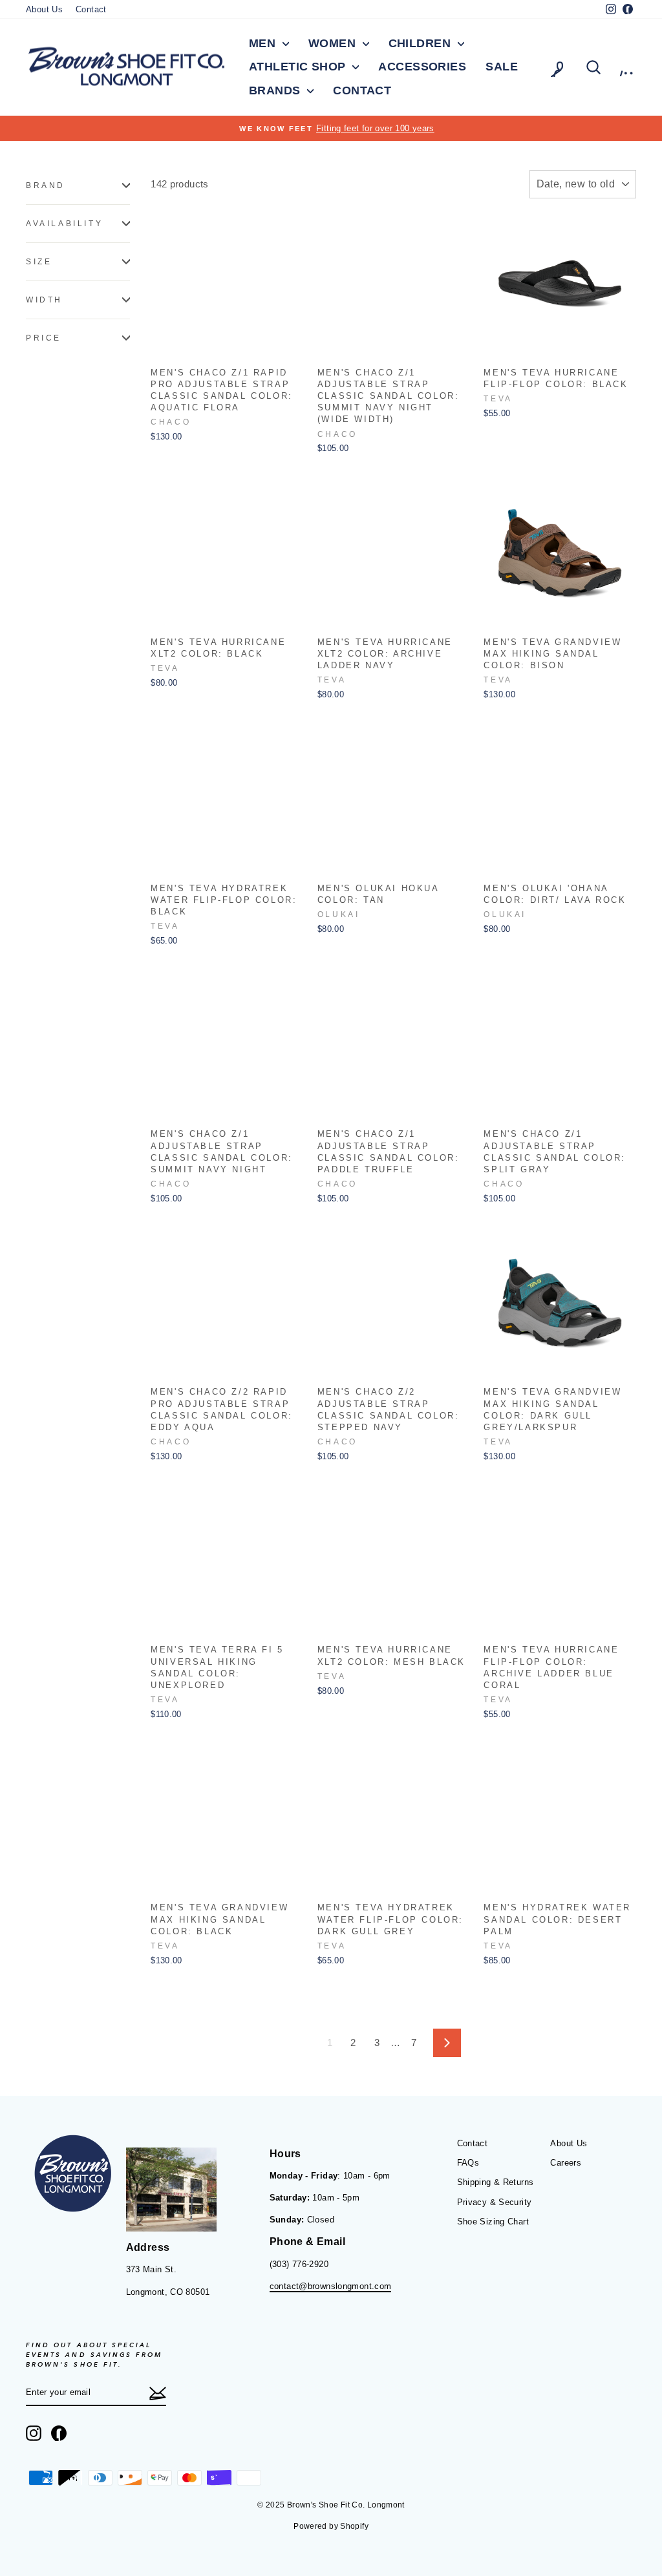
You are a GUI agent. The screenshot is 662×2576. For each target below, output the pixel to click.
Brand (46, 185)
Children (422, 43)
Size (39, 262)
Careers (566, 2163)
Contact (91, 9)
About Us (44, 9)
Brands (276, 90)
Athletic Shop (299, 67)
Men (264, 43)
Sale (502, 67)
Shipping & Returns (496, 2182)
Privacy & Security (495, 2202)
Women (334, 43)
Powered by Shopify (331, 2526)
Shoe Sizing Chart (493, 2222)
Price (44, 338)
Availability (64, 224)
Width (44, 300)
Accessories (422, 67)
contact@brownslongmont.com (331, 2286)
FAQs (468, 2163)
